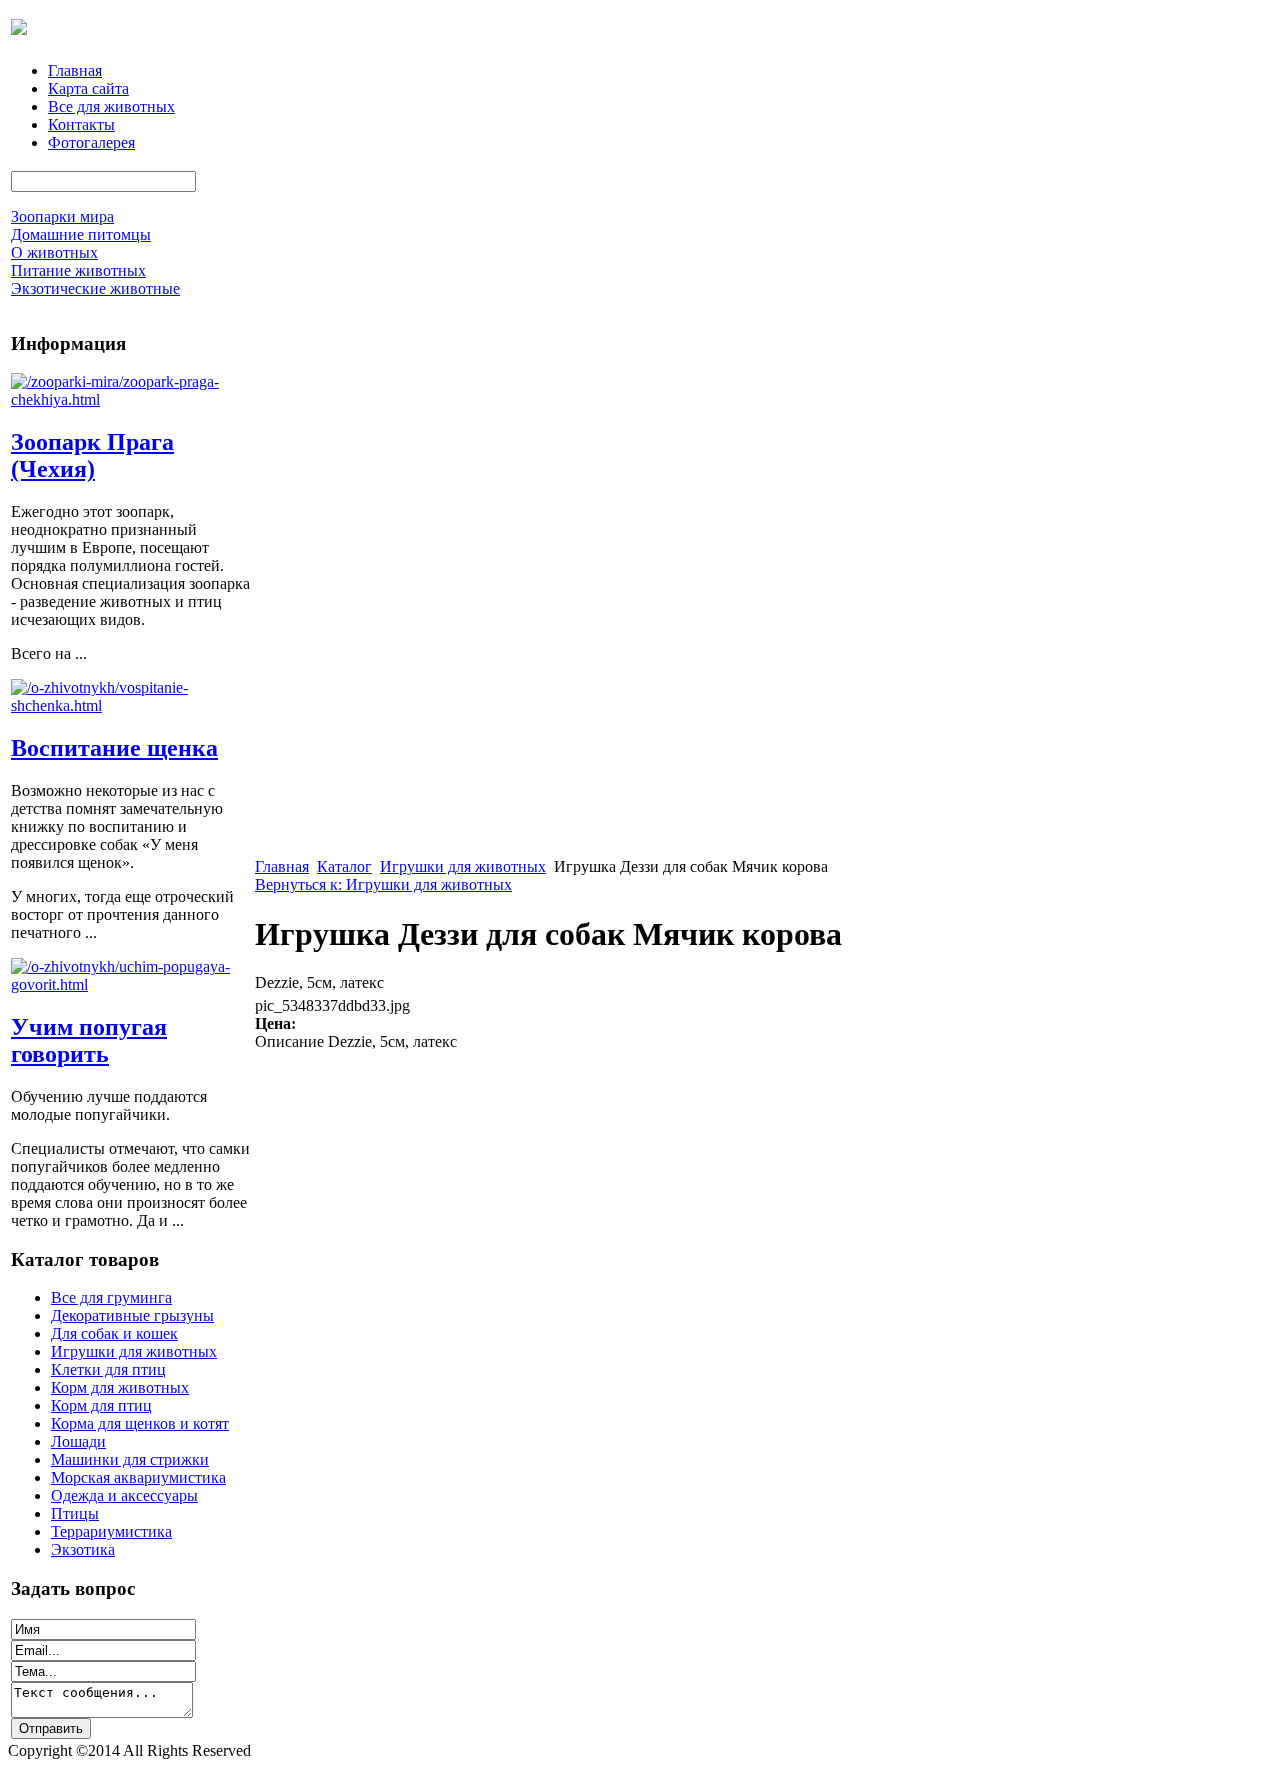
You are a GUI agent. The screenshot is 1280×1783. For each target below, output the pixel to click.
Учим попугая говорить (89, 1040)
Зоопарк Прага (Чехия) (92, 455)
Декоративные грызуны (132, 1315)
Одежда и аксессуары (124, 1495)
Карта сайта (88, 88)
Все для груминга (111, 1297)
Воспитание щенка (114, 748)
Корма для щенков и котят (140, 1423)
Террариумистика (111, 1531)
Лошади (78, 1441)
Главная (75, 70)
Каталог (344, 866)
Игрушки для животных (134, 1351)
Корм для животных (120, 1387)
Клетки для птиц (108, 1369)
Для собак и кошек (114, 1333)
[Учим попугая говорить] (131, 984)
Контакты (81, 124)
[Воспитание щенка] (131, 705)
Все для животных (111, 106)
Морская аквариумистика (138, 1477)
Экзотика (83, 1549)
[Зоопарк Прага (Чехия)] (131, 399)
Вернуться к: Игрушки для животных (383, 884)
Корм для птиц (101, 1405)
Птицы (75, 1513)
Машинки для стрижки (130, 1459)
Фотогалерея (91, 142)
